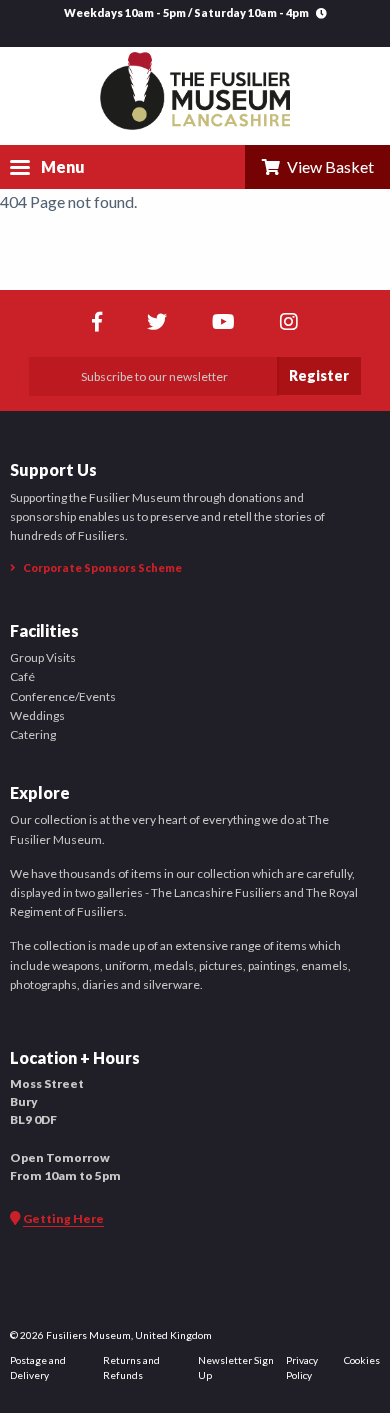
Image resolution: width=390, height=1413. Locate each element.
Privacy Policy (302, 1367)
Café (22, 676)
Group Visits (43, 657)
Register (319, 375)
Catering (33, 734)
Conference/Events (63, 696)
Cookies (362, 1360)
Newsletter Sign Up (236, 1367)
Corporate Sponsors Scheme (101, 567)
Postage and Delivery (38, 1367)
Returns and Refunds (131, 1367)
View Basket (327, 166)
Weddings (37, 715)
